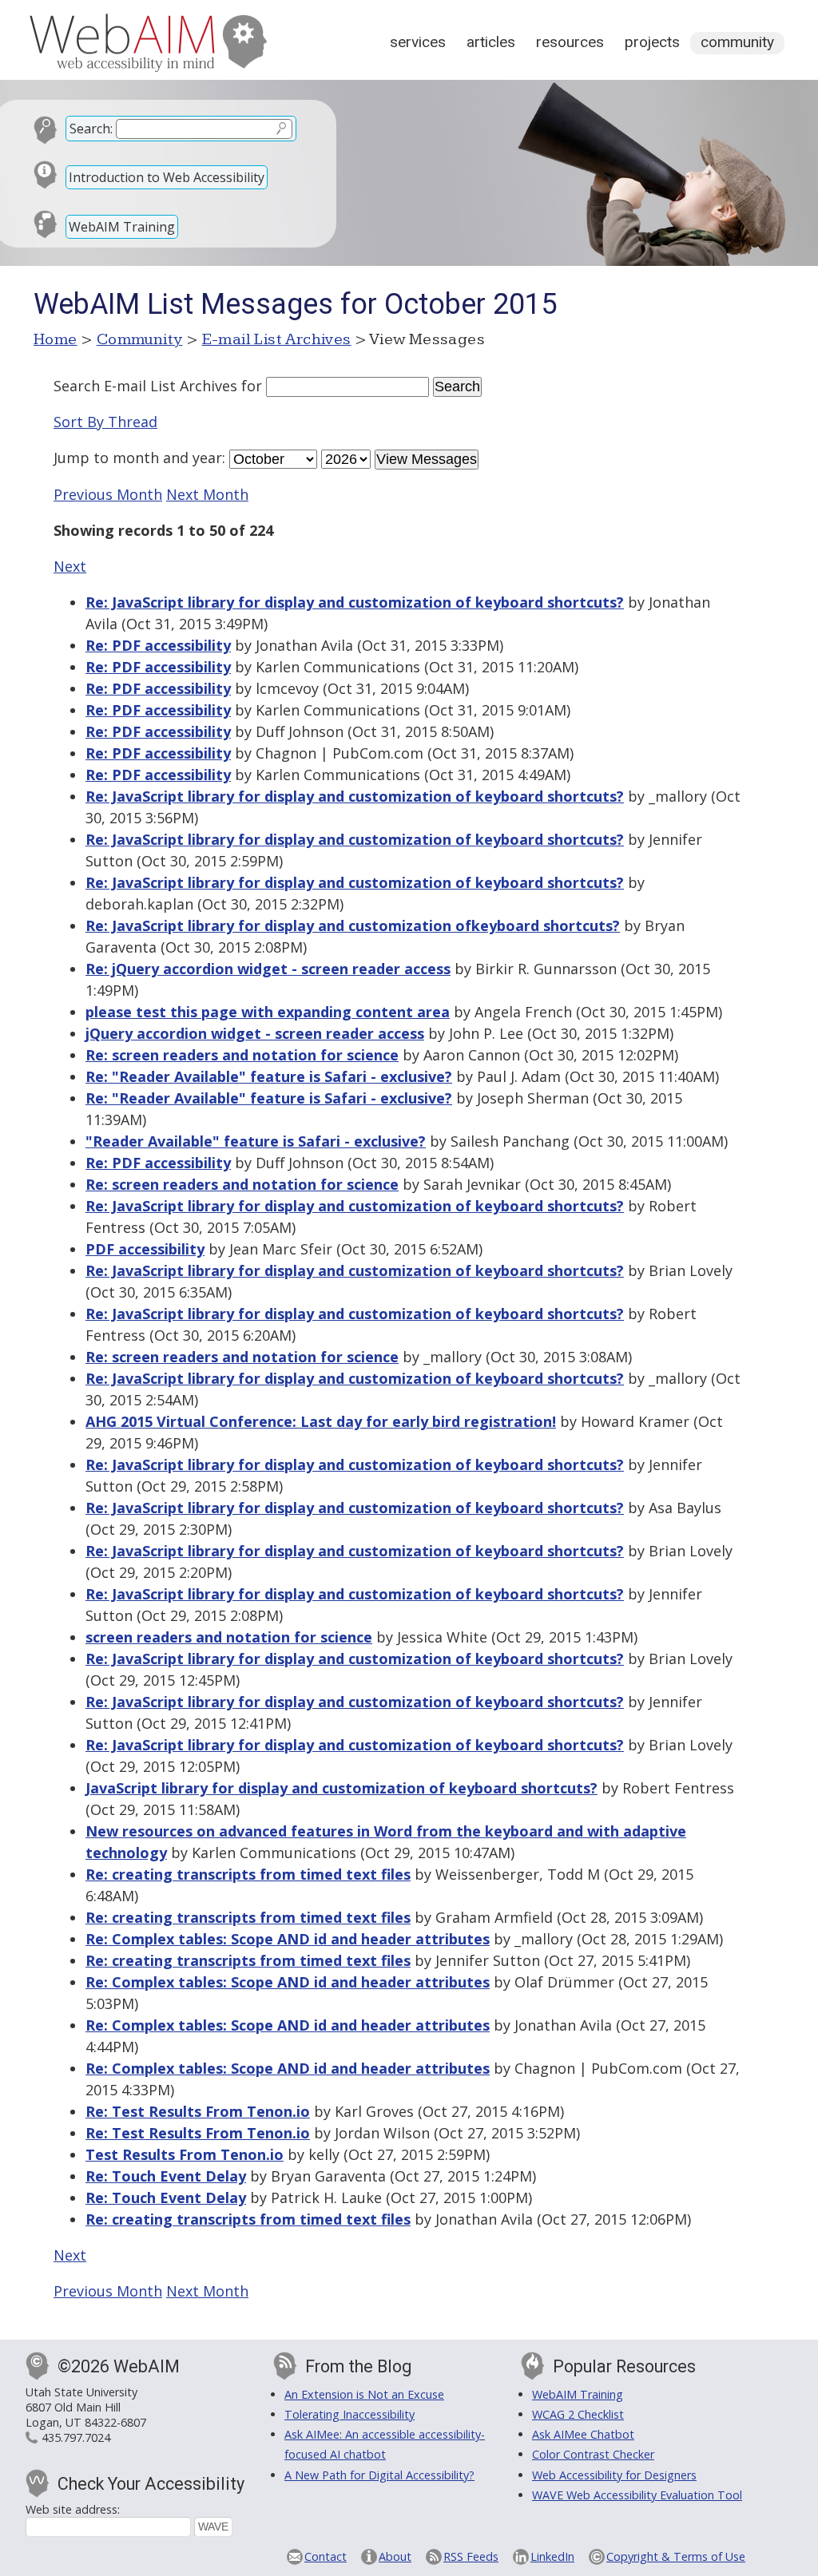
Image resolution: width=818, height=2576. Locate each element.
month (136, 458)
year (207, 458)
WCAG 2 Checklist (578, 2414)
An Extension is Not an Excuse (364, 2394)
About (395, 2556)
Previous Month (108, 494)
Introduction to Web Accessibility (167, 177)
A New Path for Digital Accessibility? (379, 2475)
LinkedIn (552, 2556)
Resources (570, 42)
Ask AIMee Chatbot (583, 2434)
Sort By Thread (105, 422)
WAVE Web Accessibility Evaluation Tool (637, 2495)
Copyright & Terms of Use (676, 2556)
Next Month (207, 494)
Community (737, 42)
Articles (491, 42)
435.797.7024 (76, 2437)
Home (56, 339)
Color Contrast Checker (593, 2454)
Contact (326, 2556)
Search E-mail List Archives (145, 386)
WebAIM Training (122, 227)
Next (70, 566)
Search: (91, 129)
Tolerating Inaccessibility (349, 2414)
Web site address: (73, 2509)
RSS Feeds (471, 2556)
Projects (652, 42)
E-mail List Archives (277, 339)
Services (418, 42)
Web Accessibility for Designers (614, 2475)
